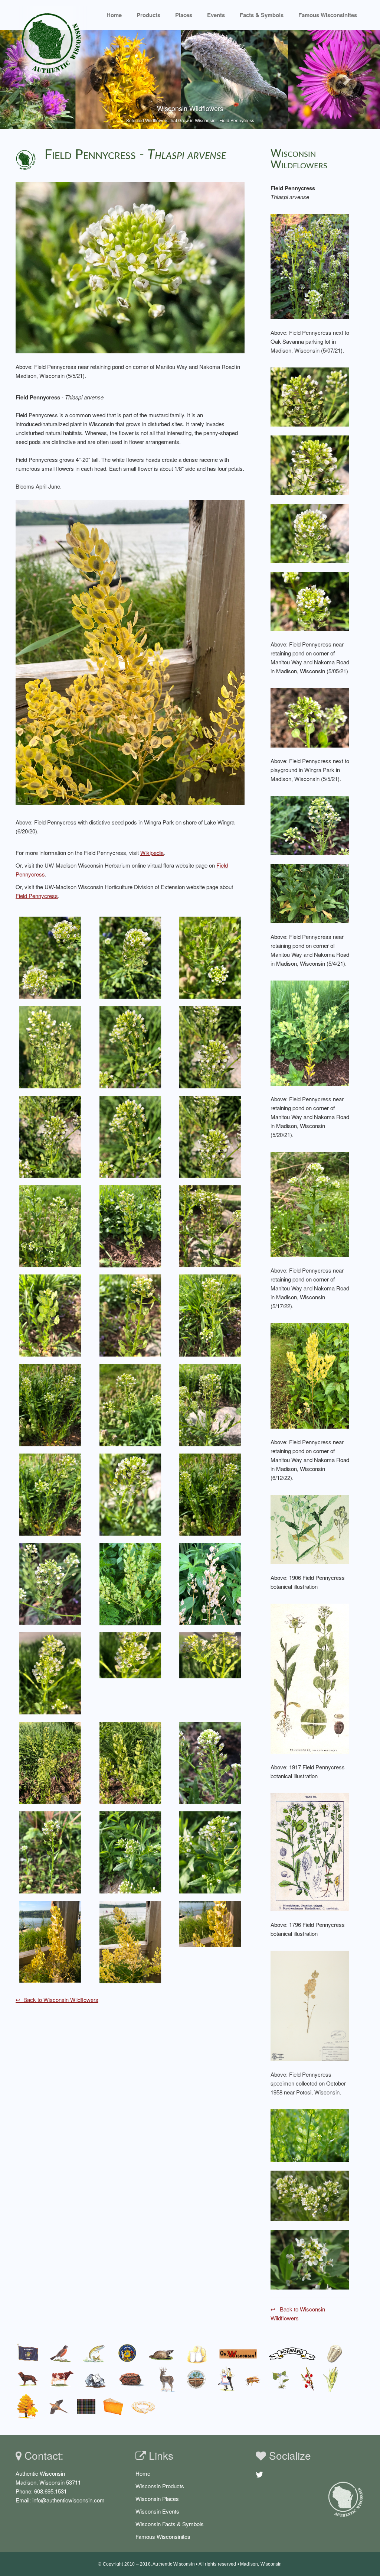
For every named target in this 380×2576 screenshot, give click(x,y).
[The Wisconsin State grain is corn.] (332, 2379)
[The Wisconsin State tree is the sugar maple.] (27, 2407)
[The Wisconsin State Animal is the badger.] (161, 2353)
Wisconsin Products (160, 2486)
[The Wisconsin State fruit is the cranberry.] (307, 2379)
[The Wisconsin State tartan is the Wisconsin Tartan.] (86, 2407)
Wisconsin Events (157, 2511)
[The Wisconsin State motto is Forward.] (292, 2353)
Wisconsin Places (157, 2499)
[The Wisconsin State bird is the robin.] (60, 2353)
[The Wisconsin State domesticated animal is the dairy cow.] (62, 2379)
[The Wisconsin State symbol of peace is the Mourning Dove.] (58, 2407)
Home (114, 15)
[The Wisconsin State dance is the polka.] (226, 2379)
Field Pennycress (37, 896)
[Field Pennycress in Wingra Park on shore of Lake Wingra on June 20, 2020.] (130, 652)
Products (148, 15)
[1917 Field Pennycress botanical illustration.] (310, 1678)
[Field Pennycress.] (310, 2134)
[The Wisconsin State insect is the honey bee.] (254, 2379)
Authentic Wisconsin (174, 2564)
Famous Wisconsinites (163, 2536)
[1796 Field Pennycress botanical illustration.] (310, 1851)
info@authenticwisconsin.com (68, 2500)
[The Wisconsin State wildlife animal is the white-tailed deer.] (166, 2379)
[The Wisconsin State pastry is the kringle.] (143, 2407)
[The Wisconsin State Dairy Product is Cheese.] (113, 2406)
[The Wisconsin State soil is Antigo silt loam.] (196, 2379)
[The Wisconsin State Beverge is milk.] (197, 2353)
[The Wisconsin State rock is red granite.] (132, 2379)
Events (216, 15)
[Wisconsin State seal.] (127, 2353)
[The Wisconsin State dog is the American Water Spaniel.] (28, 2379)
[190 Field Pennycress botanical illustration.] (310, 1528)
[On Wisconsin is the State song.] (239, 2353)
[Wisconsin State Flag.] (28, 2353)
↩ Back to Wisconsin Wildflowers (57, 2000)
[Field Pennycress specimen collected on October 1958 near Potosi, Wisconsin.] (310, 2005)
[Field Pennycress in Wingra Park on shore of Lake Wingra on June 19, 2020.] (50, 1941)
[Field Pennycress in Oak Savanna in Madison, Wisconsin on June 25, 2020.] (130, 1583)
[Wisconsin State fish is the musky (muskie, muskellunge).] (94, 2353)
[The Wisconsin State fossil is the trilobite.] (336, 2353)
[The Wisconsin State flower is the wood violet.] (281, 2379)
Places (184, 15)
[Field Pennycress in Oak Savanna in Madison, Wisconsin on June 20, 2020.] (210, 1583)
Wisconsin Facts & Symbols (170, 2524)
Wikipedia (152, 853)
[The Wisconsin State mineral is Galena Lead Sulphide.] (96, 2379)
